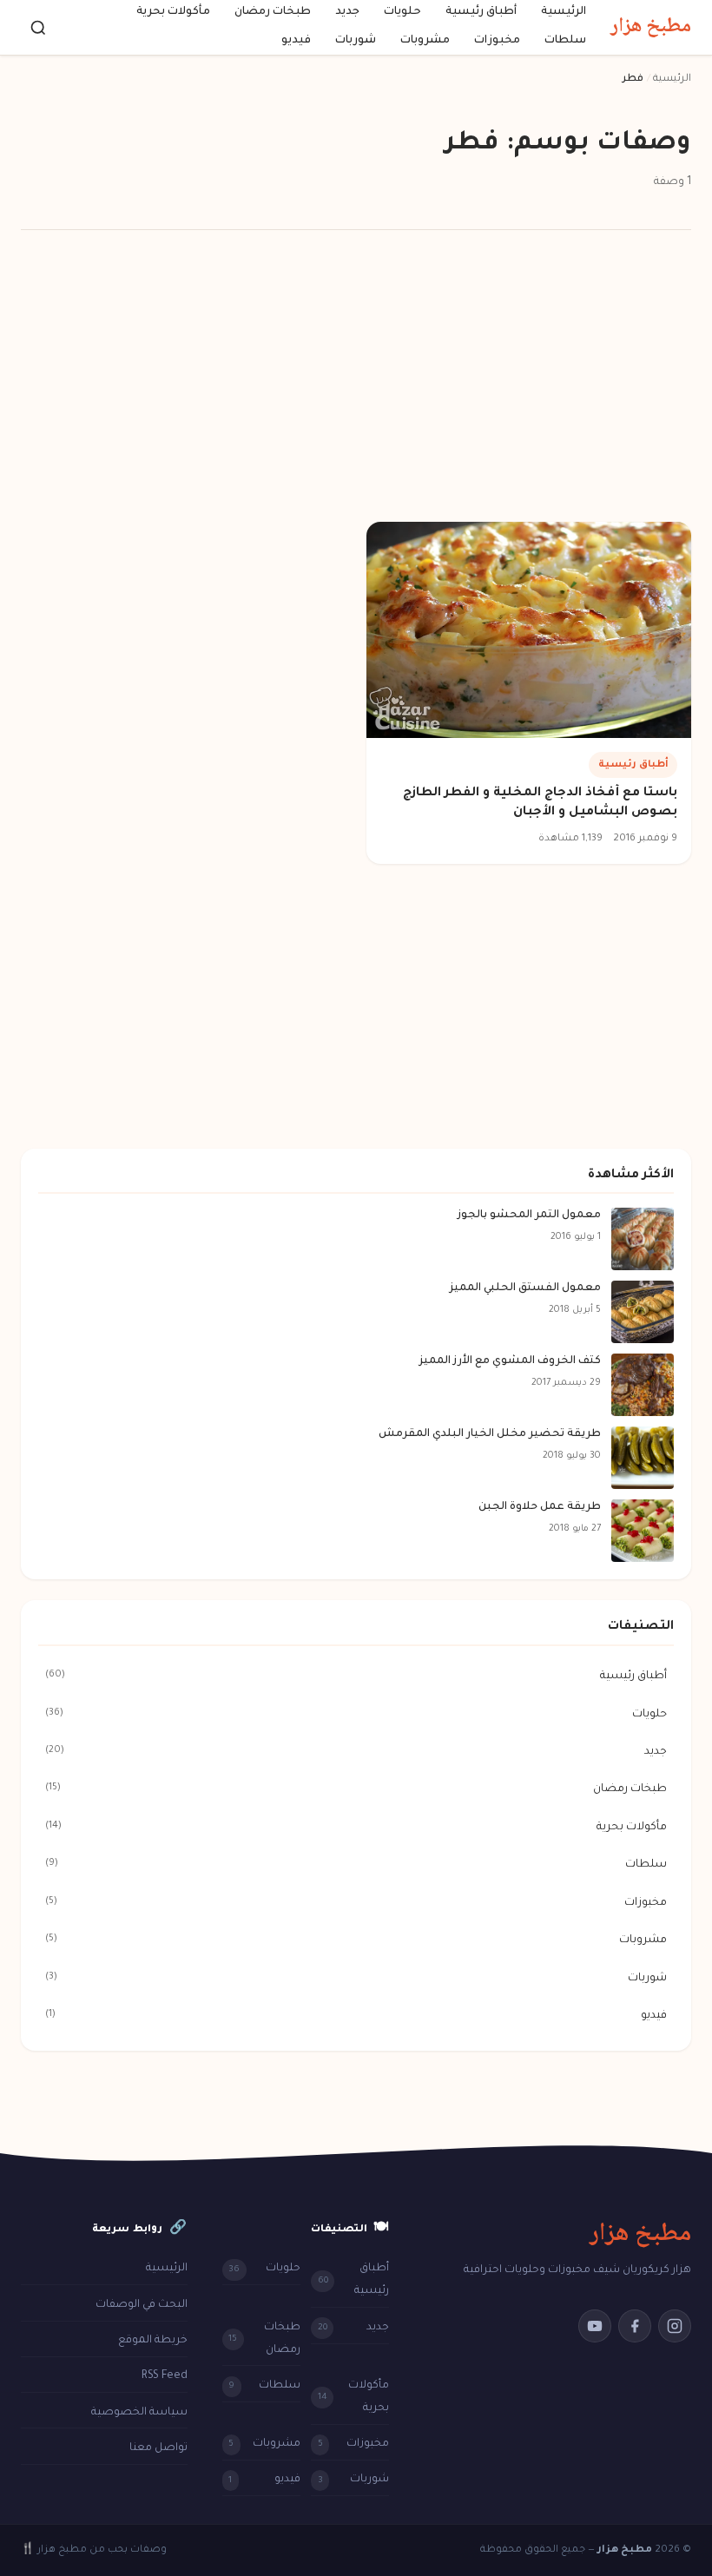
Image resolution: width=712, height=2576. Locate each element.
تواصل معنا (158, 2448)
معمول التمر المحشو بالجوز (529, 1216)
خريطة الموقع (153, 2341)
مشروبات (425, 42)
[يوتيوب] (595, 2326)
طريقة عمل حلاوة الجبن (540, 1507)
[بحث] (38, 28)
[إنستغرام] (675, 2326)
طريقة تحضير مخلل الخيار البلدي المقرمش (490, 1434)
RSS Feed (165, 2376)
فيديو (296, 42)
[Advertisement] (356, 379)
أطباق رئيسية (481, 12)
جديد (347, 12)
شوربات (356, 42)
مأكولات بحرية (173, 12)
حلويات (402, 12)
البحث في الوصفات (142, 2305)
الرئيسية (564, 12)
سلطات (565, 42)
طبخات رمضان (273, 12)
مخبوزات (497, 42)
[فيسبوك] (635, 2326)
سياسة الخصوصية (139, 2413)
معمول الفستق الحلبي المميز (525, 1288)
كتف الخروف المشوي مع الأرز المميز (510, 1361)
